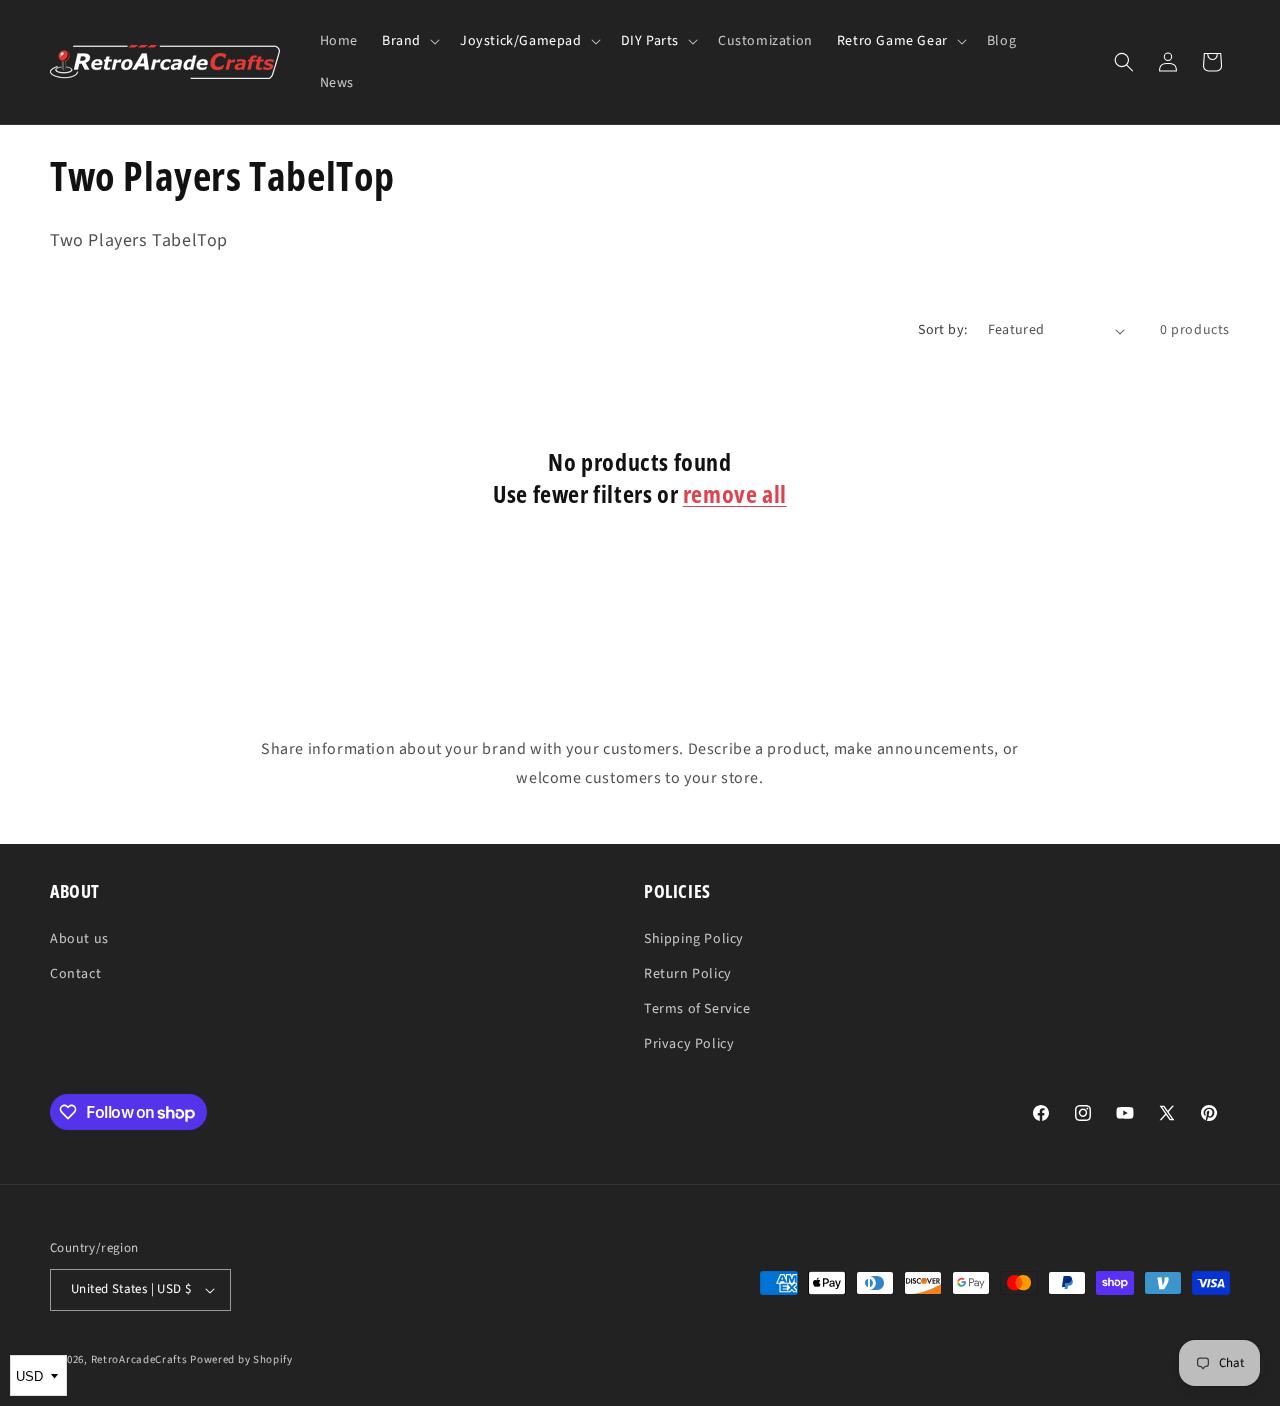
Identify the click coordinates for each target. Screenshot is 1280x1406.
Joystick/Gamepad (521, 41)
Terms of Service (697, 1009)
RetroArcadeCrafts (139, 1359)
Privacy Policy (689, 1044)
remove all (735, 493)
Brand (401, 41)
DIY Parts (650, 41)
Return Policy (688, 974)
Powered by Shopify (241, 1359)
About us (79, 939)
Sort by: (942, 330)
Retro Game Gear (892, 41)
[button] (409, 41)
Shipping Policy (694, 939)
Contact (75, 974)
